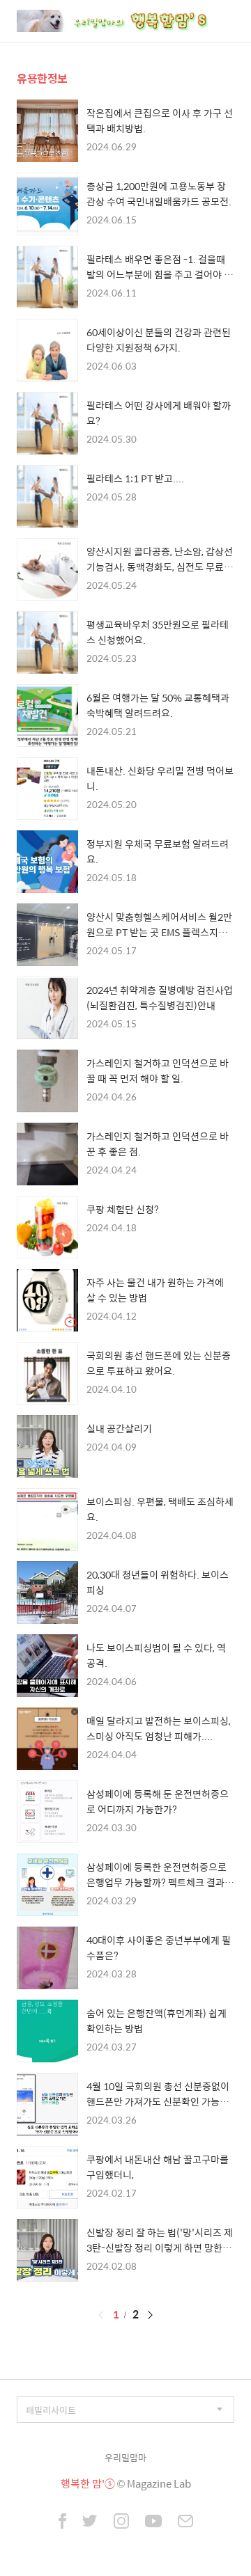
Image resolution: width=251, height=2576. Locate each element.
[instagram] (121, 2522)
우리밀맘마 (125, 2457)
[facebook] (62, 2522)
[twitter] (90, 2522)
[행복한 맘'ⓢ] (128, 21)
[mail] (185, 2522)
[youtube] (153, 2522)
